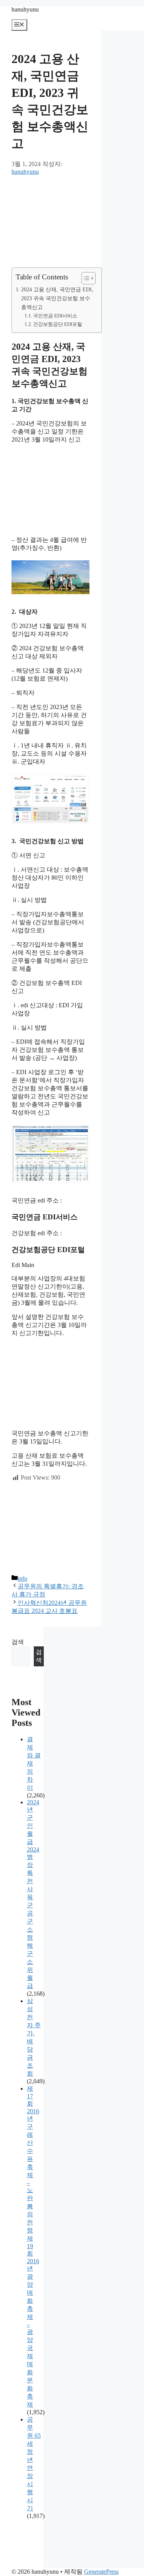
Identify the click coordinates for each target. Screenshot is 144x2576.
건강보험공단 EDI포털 (58, 324)
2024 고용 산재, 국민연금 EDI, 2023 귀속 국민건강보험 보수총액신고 (57, 298)
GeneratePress (101, 2572)
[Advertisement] (50, 221)
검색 (18, 1642)
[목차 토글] (85, 278)
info (22, 1579)
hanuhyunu (25, 9)
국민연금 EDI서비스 (55, 316)
